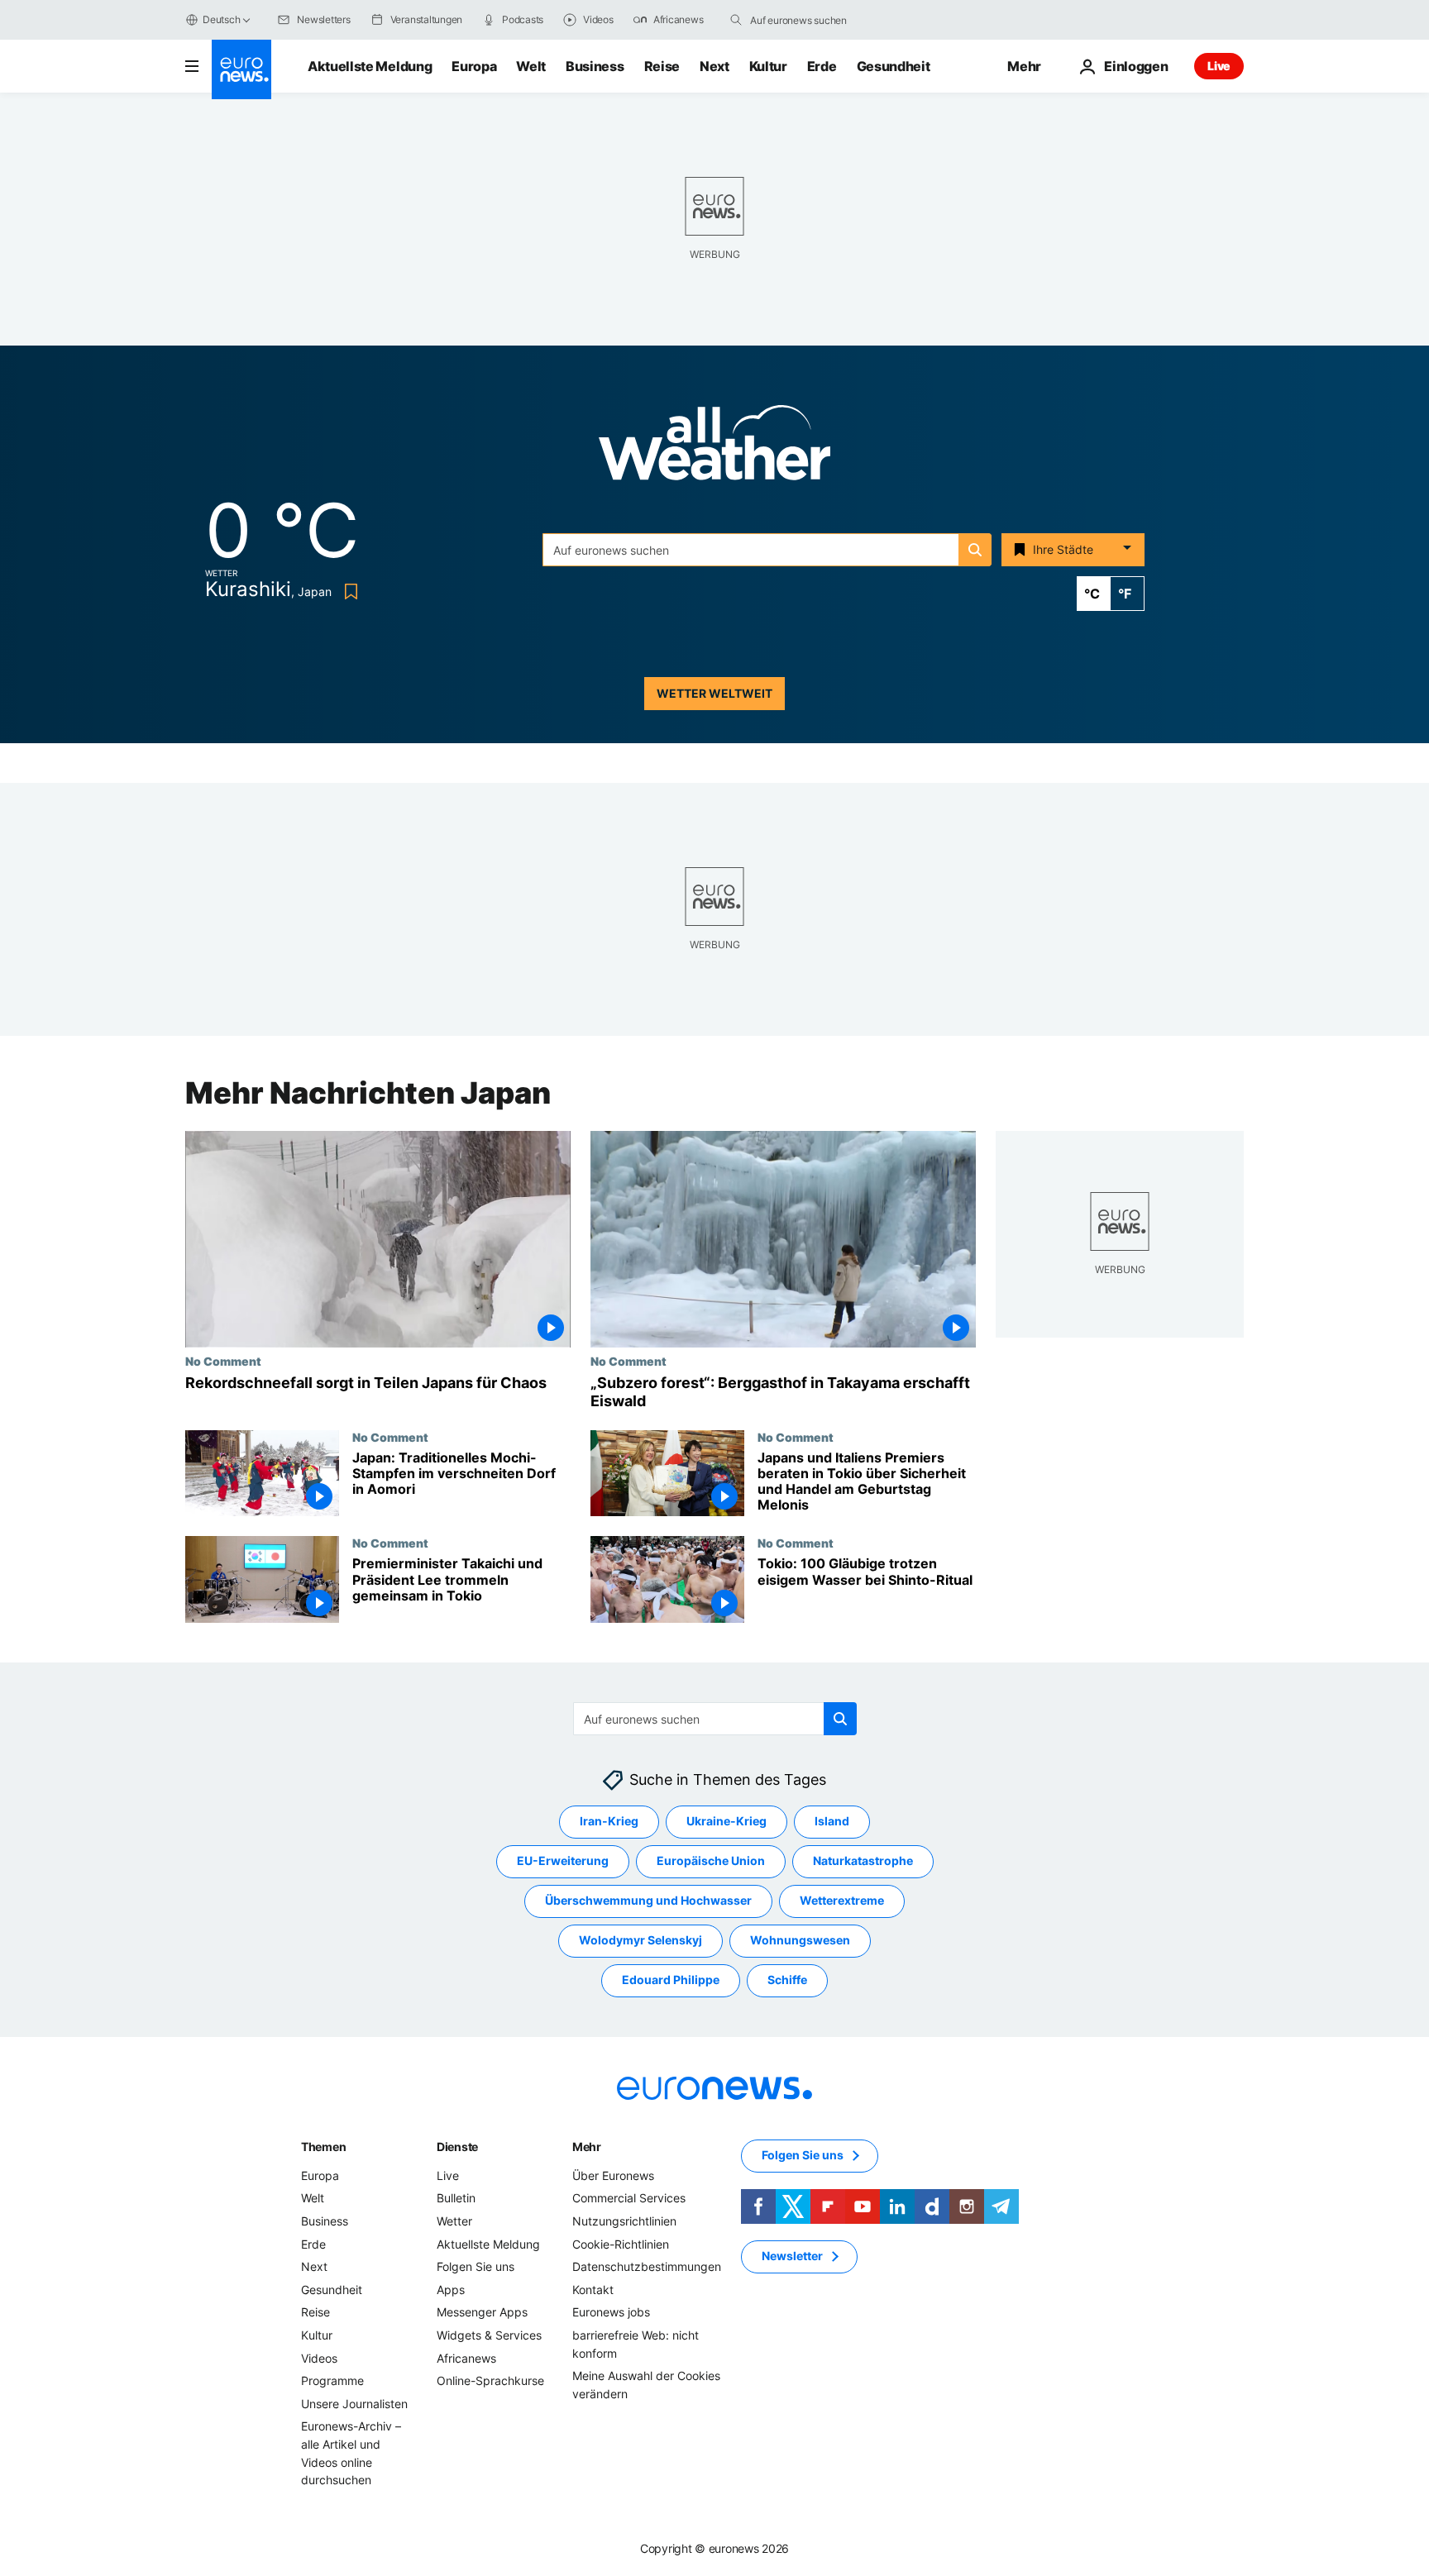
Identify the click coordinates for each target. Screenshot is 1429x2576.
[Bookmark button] (348, 592)
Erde (822, 66)
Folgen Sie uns (476, 2266)
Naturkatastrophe (863, 1861)
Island (832, 1822)
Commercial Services (629, 2199)
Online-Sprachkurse (490, 2380)
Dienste (457, 2147)
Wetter (454, 2221)
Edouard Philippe (671, 1980)
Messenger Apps (482, 2313)
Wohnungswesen (800, 1941)
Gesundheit (894, 66)
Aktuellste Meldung (370, 66)
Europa (474, 66)
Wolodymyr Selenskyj (640, 1941)
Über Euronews (613, 2175)
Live (1219, 66)
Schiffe (787, 1980)
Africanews (466, 2358)
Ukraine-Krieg (726, 1822)
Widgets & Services (489, 2335)
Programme (332, 2380)
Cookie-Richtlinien (621, 2244)
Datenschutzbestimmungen (647, 2266)
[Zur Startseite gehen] (241, 69)
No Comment (223, 1361)
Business (595, 66)
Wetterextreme (842, 1901)
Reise (662, 66)
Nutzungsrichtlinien (624, 2221)
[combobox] (820, 20)
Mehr (587, 2147)
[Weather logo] (714, 448)
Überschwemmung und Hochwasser (648, 1901)
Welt (531, 66)
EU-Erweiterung (563, 1861)
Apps (451, 2290)
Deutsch (221, 19)
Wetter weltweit (714, 693)
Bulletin (456, 2199)
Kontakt (593, 2290)
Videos (319, 2358)
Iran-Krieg (609, 1822)
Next (714, 66)
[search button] (736, 20)
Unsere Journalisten (354, 2404)
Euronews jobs (611, 2313)
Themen (323, 2147)
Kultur (768, 66)
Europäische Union (711, 1861)
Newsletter (792, 2256)
